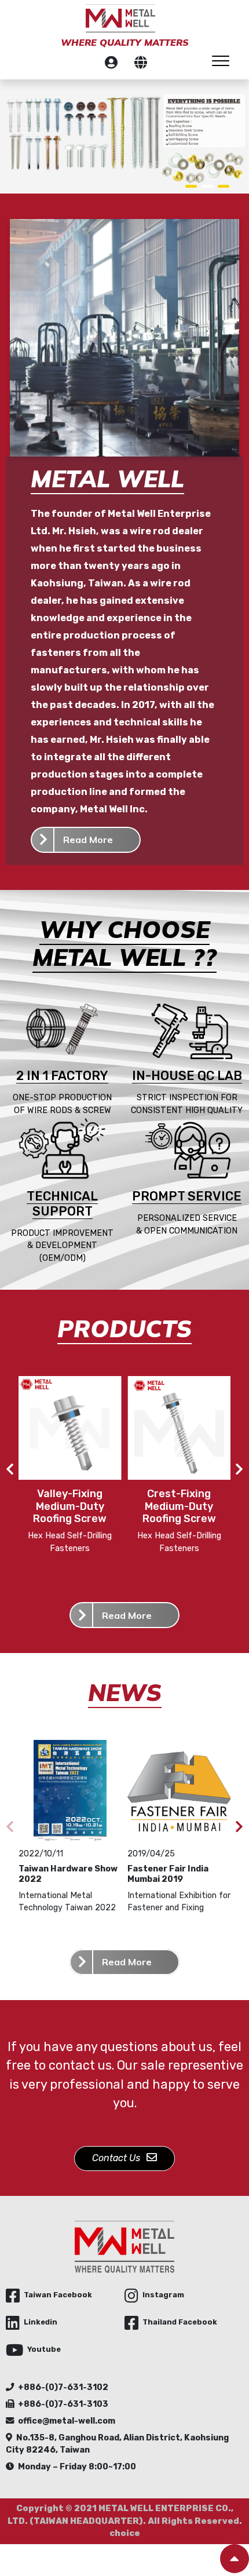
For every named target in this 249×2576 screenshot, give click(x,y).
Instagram (163, 2295)
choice (125, 2533)
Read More (88, 840)
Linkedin (41, 2322)
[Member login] (111, 64)
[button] (191, 186)
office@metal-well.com (67, 2421)
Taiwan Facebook (58, 2295)
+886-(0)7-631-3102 (63, 2387)
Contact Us (117, 2158)
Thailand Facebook (180, 2322)
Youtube (44, 2349)
